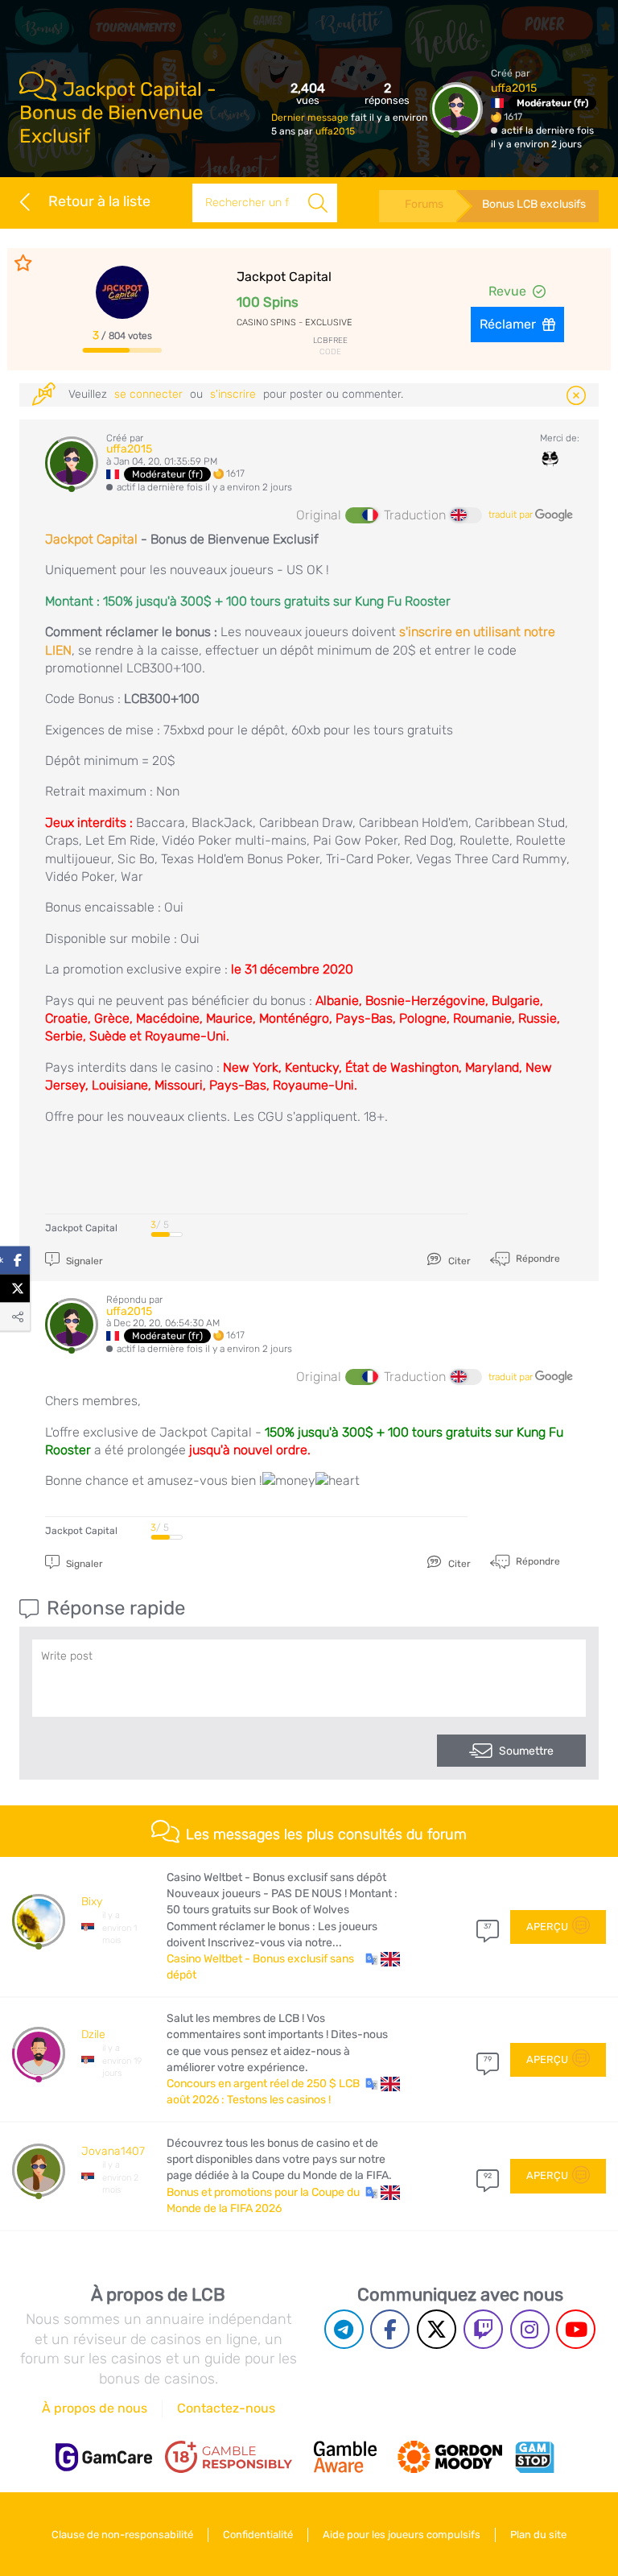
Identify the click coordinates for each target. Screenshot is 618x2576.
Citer (458, 1261)
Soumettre (526, 1751)
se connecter (148, 394)
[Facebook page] (390, 2329)
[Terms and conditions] (229, 2457)
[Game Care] (104, 2457)
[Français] (361, 515)
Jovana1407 (113, 2151)
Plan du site (538, 2535)
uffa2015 (335, 131)
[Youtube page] (576, 2329)
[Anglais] (466, 515)
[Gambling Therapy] (450, 2457)
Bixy (92, 1902)
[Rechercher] (318, 203)
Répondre (537, 1259)
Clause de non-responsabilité (122, 2535)
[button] (383, 1959)
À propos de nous (95, 2408)
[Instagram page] (530, 2329)
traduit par (512, 515)
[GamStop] (534, 2457)
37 (488, 1926)
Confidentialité (258, 2535)
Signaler (83, 1261)
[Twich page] (483, 2329)
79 (488, 2059)
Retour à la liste (99, 201)
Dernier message (311, 118)
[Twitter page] (437, 2329)
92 (488, 2176)
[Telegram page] (344, 2329)
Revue (507, 291)
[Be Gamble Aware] (345, 2457)
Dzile (93, 2034)
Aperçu (547, 1927)
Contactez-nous (226, 2408)
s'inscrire (233, 394)
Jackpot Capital (91, 539)
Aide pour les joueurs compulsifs (402, 2535)
